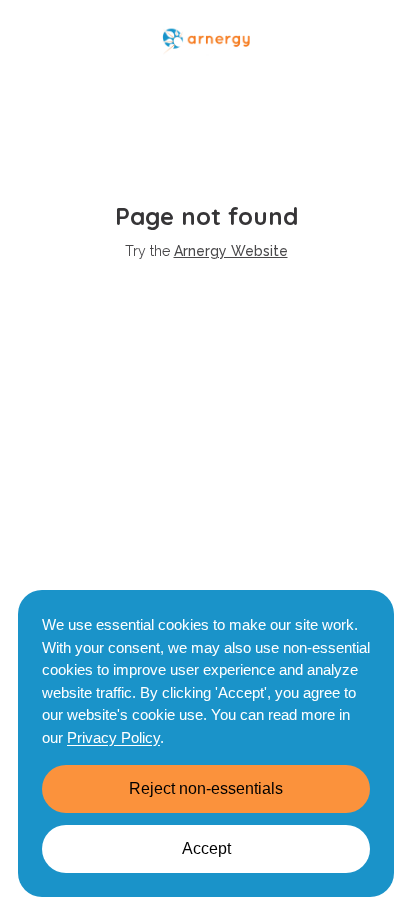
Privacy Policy (113, 737)
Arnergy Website (231, 251)
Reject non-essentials (206, 788)
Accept (206, 848)
